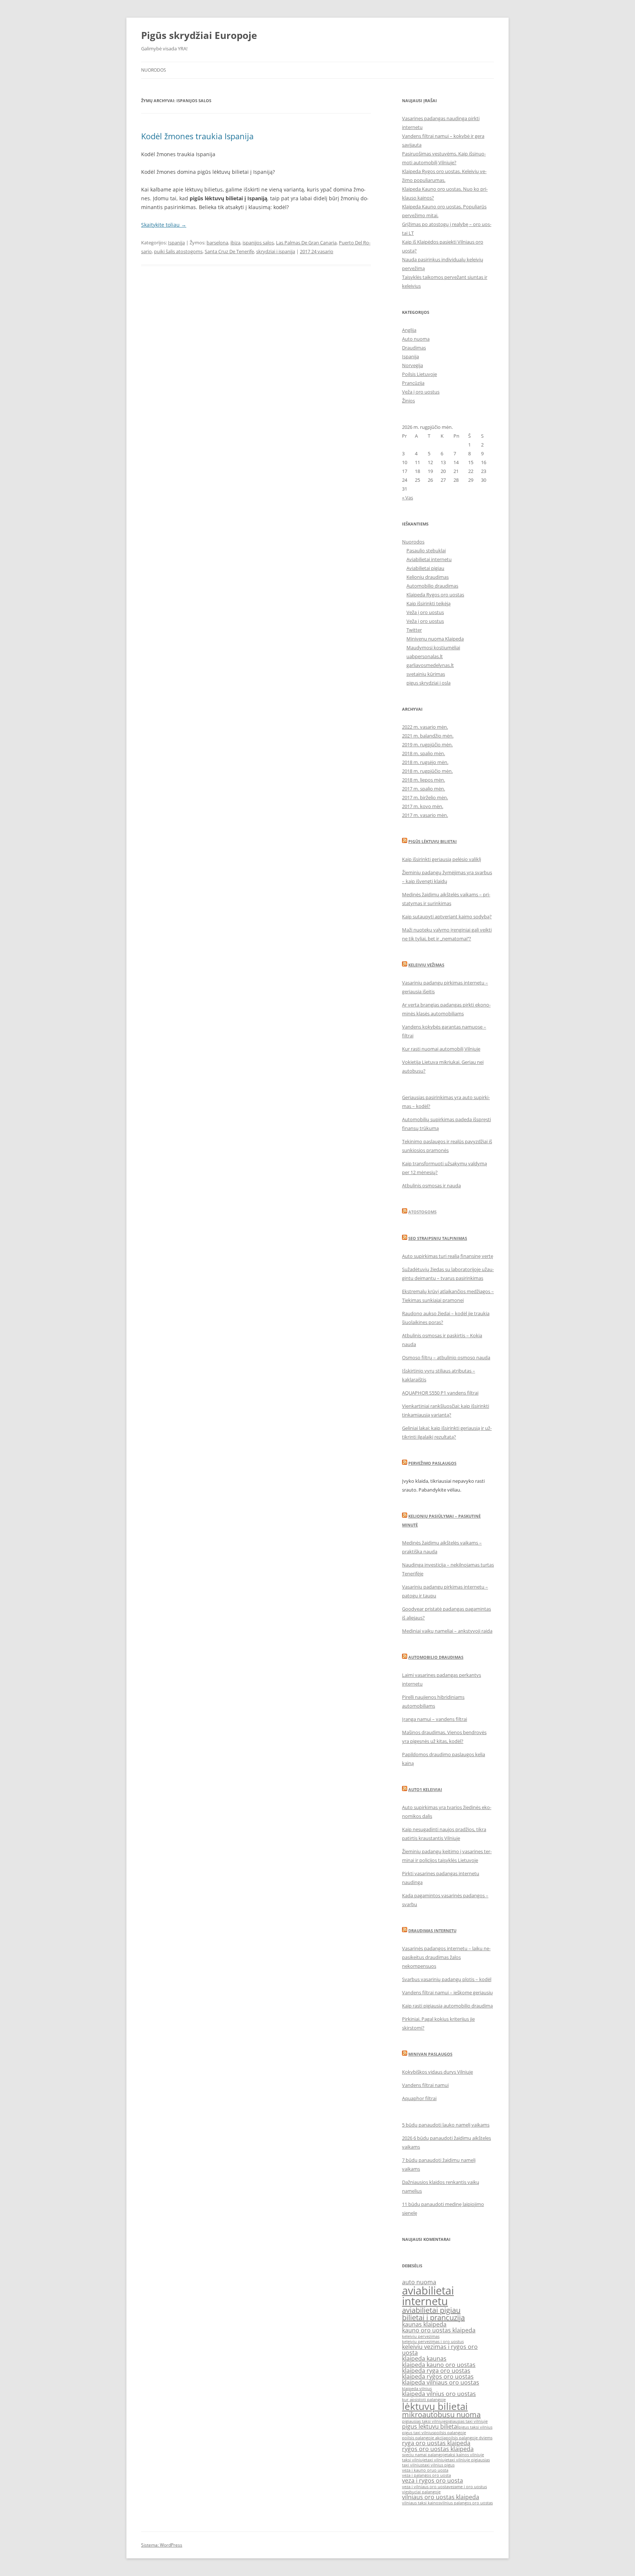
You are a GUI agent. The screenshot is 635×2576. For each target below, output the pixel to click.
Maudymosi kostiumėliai (433, 647)
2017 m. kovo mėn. (423, 806)
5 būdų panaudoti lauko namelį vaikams (446, 2125)
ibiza (235, 243)
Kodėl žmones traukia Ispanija (197, 136)
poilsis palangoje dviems (469, 2438)
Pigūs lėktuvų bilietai (433, 841)
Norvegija (412, 365)
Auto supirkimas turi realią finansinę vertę (448, 1256)
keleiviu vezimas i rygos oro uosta (440, 2350)
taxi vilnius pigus (439, 2465)
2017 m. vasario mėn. (425, 815)
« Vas (408, 498)
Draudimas (414, 348)
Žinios (408, 401)
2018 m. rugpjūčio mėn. (427, 771)
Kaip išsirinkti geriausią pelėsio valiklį (442, 859)
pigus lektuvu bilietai (430, 2426)
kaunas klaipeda (424, 2324)
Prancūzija (413, 383)
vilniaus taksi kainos (421, 2503)
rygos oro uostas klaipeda (438, 2449)
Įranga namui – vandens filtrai (435, 1719)
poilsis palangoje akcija (424, 2438)
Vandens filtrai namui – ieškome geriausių (447, 1992)
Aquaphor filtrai (419, 2098)
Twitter (414, 630)
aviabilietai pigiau (431, 2310)
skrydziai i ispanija (276, 251)
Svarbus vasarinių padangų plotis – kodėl (447, 1979)
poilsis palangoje (450, 2433)
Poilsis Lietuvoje (419, 374)
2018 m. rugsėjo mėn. (425, 762)
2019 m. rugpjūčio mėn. (427, 745)
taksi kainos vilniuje (465, 2455)
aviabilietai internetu (428, 2296)
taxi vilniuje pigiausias (469, 2460)
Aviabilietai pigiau (425, 568)
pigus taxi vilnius (418, 2433)
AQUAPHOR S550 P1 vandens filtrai (440, 1393)
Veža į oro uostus (421, 392)
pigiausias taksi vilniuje (424, 2421)
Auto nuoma (416, 339)
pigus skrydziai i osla (428, 683)
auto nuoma (419, 2282)
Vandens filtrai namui (425, 2085)
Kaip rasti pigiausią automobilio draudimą (447, 2006)
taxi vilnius (412, 2465)
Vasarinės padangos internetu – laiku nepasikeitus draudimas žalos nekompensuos (446, 1957)
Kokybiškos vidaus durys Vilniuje (437, 2072)
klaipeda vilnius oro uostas (439, 2394)
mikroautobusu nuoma (441, 2414)
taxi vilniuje (437, 2460)
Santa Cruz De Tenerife (229, 251)
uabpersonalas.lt (425, 656)
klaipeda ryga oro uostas (436, 2371)
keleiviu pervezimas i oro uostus (433, 2342)
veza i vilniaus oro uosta (425, 2487)
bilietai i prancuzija (433, 2317)
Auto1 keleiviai (425, 1789)
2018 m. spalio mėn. (424, 753)
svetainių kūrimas (426, 674)
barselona (217, 243)
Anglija (409, 330)
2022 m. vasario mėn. (425, 727)
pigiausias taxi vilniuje (467, 2421)
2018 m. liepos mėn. (424, 780)
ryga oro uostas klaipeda (436, 2443)
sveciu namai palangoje (424, 2455)
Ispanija (176, 243)
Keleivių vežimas (426, 965)
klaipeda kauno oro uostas (439, 2365)
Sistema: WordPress (162, 2545)
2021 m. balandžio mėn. (428, 736)
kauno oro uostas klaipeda (439, 2330)
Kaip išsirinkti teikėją (428, 603)
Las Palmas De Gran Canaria (306, 243)
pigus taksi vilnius (476, 2427)
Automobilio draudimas (432, 586)
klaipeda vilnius (417, 2389)
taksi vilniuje (414, 2460)
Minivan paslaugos (430, 2054)
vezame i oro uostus (468, 2487)
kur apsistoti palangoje (424, 2400)
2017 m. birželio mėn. (425, 797)
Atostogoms (422, 1212)
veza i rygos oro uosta (433, 2480)
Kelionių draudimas (428, 577)
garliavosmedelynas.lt (430, 665)
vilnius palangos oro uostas (467, 2503)
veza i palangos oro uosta (426, 2475)
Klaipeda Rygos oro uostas (435, 595)
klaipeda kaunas (424, 2358)
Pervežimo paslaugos (432, 1463)
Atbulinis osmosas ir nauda (431, 1185)
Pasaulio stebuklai (426, 550)
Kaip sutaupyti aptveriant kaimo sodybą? (447, 916)
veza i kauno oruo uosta (425, 2470)
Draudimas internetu (432, 1931)
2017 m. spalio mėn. (424, 789)
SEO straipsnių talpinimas (438, 1238)
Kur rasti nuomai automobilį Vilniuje (441, 1049)
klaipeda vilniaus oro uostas (441, 2382)
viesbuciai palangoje (421, 2492)
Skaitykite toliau (164, 225)
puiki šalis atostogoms (178, 251)
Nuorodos (154, 70)
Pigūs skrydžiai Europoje (199, 35)
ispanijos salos (258, 243)
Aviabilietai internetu (429, 559)
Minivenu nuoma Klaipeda (435, 639)
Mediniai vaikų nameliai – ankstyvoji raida (447, 1631)
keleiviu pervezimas (421, 2336)
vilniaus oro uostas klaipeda (441, 2497)
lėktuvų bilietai (435, 2406)
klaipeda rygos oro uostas (438, 2376)
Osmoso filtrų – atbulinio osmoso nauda (446, 1357)
